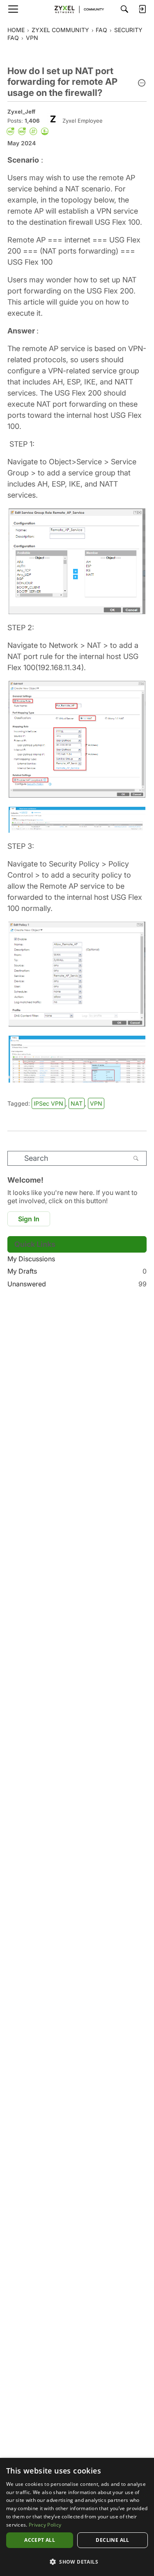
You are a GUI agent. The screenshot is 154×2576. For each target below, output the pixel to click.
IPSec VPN (48, 1103)
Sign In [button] (29, 1219)
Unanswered (77, 1284)
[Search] (124, 9)
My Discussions (31, 1259)
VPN (96, 1103)
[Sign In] (142, 9)
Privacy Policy (45, 2525)
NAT (77, 1103)
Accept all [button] (40, 2540)
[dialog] (77, 2517)
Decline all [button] (112, 2540)
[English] (77, 9)
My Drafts (77, 1271)
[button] (142, 84)
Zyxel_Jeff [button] (21, 112)
